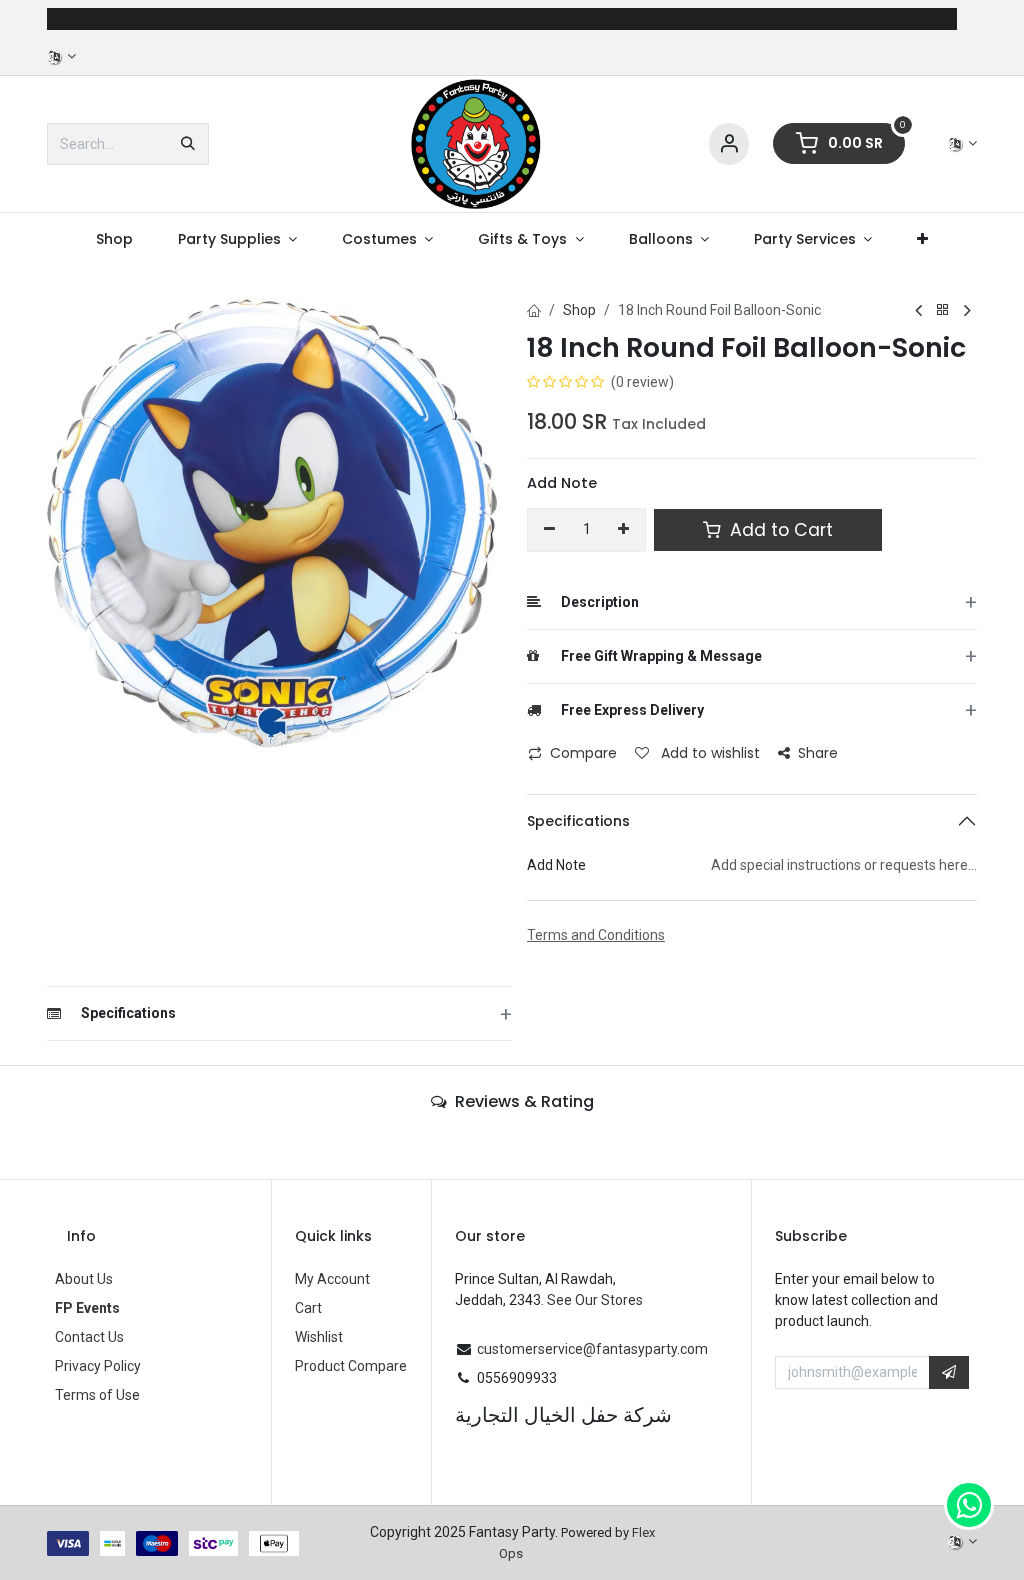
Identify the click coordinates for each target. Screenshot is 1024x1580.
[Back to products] (943, 310)
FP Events (87, 1308)
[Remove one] (549, 530)
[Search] (188, 144)
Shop (579, 310)
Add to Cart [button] (779, 530)
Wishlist (319, 1337)
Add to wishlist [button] (708, 753)
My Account (332, 1279)
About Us (84, 1279)
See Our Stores (595, 1300)
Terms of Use (97, 1395)
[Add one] (624, 530)
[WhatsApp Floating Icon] (969, 1505)
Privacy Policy (98, 1366)
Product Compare (351, 1366)
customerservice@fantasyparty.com (592, 1349)
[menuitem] (114, 239)
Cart (308, 1308)
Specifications (578, 821)
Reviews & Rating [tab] (522, 1101)
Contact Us (89, 1337)
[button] (949, 1373)
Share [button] (818, 753)
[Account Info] (729, 144)
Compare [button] (583, 753)
